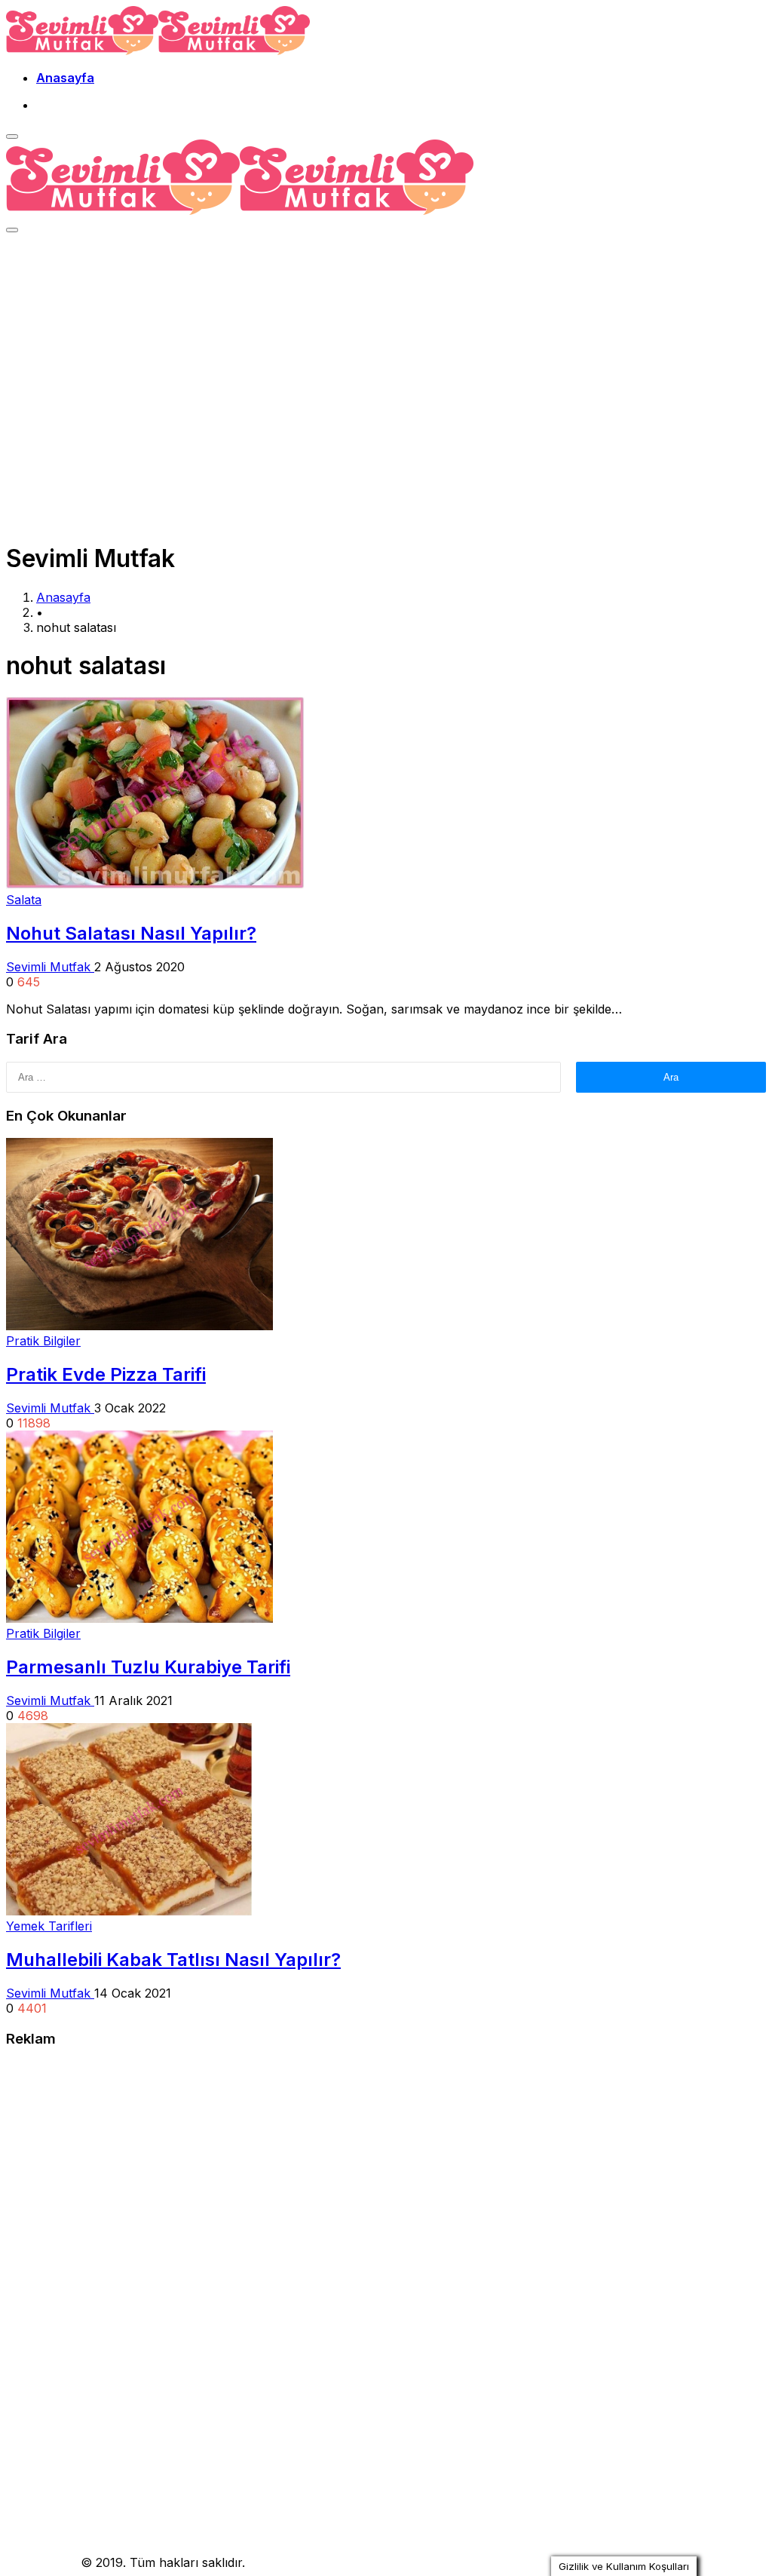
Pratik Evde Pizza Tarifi (106, 1374)
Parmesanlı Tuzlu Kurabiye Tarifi (148, 1667)
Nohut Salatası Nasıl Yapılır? (131, 933)
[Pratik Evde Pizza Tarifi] (139, 1326)
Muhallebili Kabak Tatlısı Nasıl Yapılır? (173, 1960)
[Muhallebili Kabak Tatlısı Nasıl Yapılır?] (129, 1911)
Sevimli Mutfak (50, 967)
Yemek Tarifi (41, 2562)
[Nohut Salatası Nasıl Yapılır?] (155, 885)
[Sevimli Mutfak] (158, 51)
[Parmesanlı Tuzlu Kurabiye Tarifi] (139, 1618)
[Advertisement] (386, 354)
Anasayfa (65, 78)
